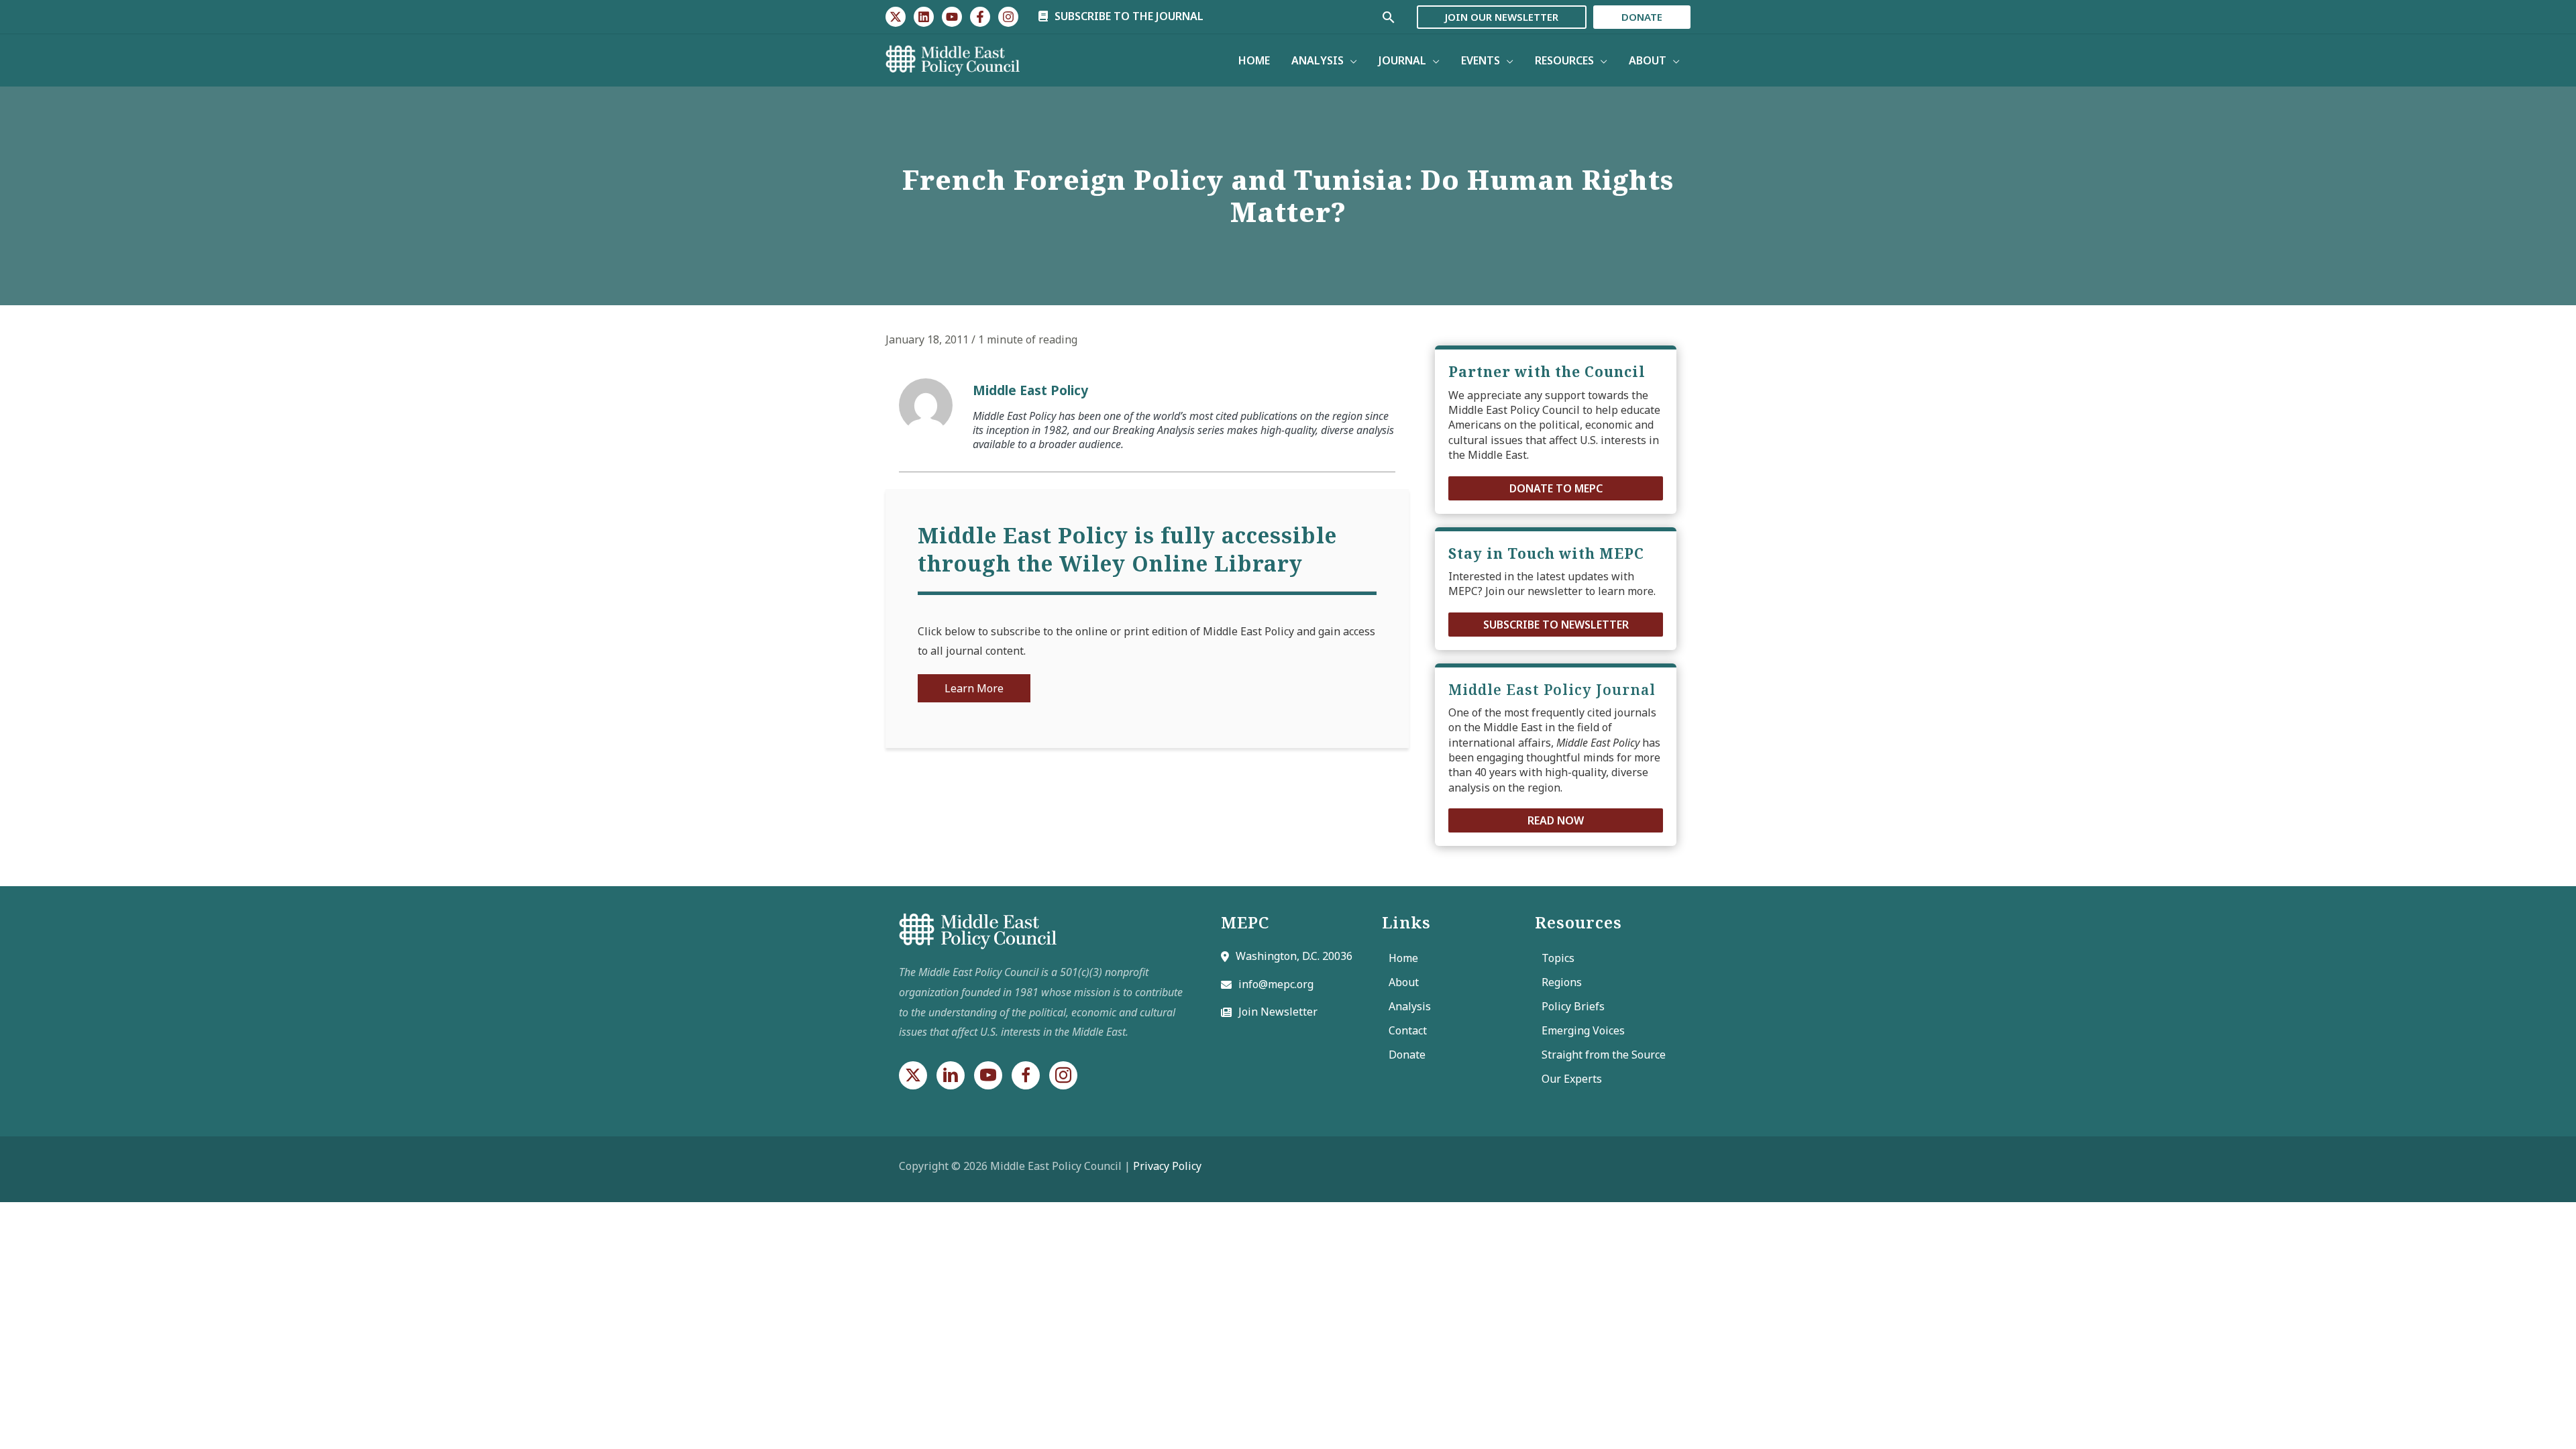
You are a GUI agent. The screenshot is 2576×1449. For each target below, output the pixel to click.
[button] (1556, 488)
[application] (1350, 60)
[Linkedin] (924, 17)
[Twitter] (896, 17)
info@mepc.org (1276, 984)
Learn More (974, 688)
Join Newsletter (1278, 1012)
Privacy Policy (1167, 1166)
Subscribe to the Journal (1128, 16)
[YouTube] (952, 17)
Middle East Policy (1030, 390)
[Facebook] (980, 17)
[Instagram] (1008, 17)
